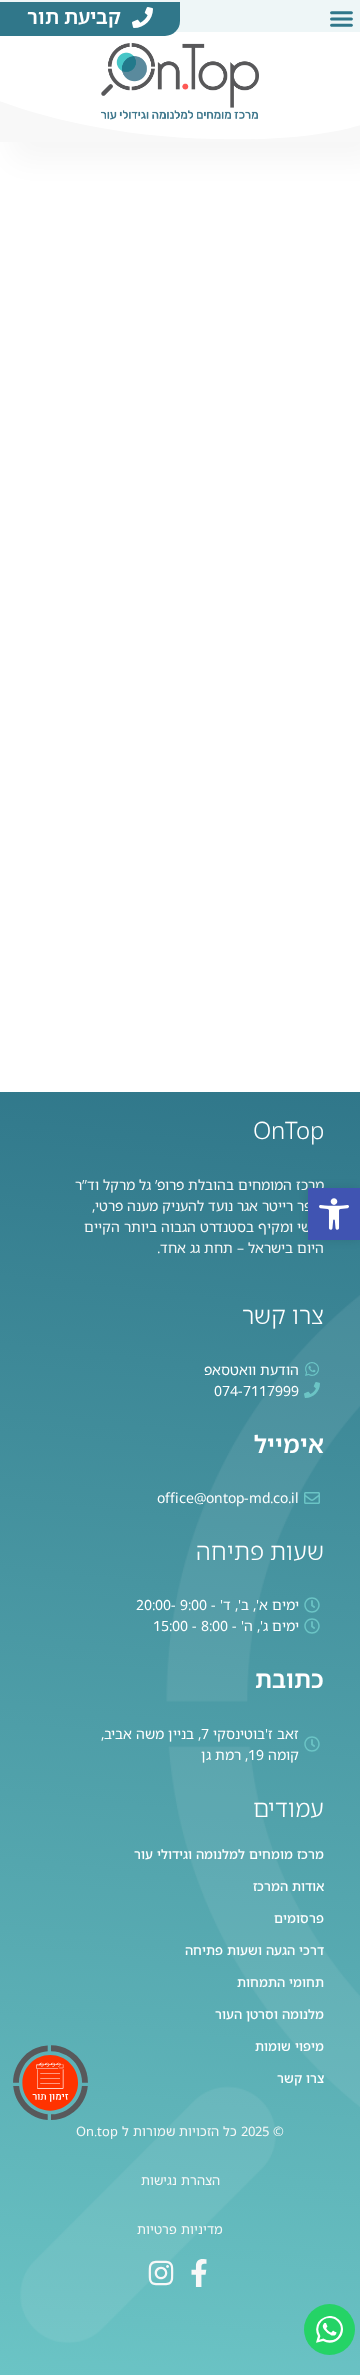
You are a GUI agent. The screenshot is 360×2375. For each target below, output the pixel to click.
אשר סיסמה (310, 767)
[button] (334, 1214)
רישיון (330, 430)
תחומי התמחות (280, 1982)
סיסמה (327, 680)
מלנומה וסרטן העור (269, 2014)
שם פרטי (321, 256)
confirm (321, 854)
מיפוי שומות (289, 2046)
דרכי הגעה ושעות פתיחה (254, 1950)
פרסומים (299, 1918)
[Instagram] (161, 2273)
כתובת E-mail (304, 506)
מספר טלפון (311, 593)
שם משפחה (311, 343)
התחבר (92, 1038)
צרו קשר (300, 2078)
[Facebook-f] (199, 2273)
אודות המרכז (288, 1886)
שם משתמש (310, 169)
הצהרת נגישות (180, 2180)
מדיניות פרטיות (180, 2229)
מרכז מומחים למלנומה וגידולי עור (229, 1854)
